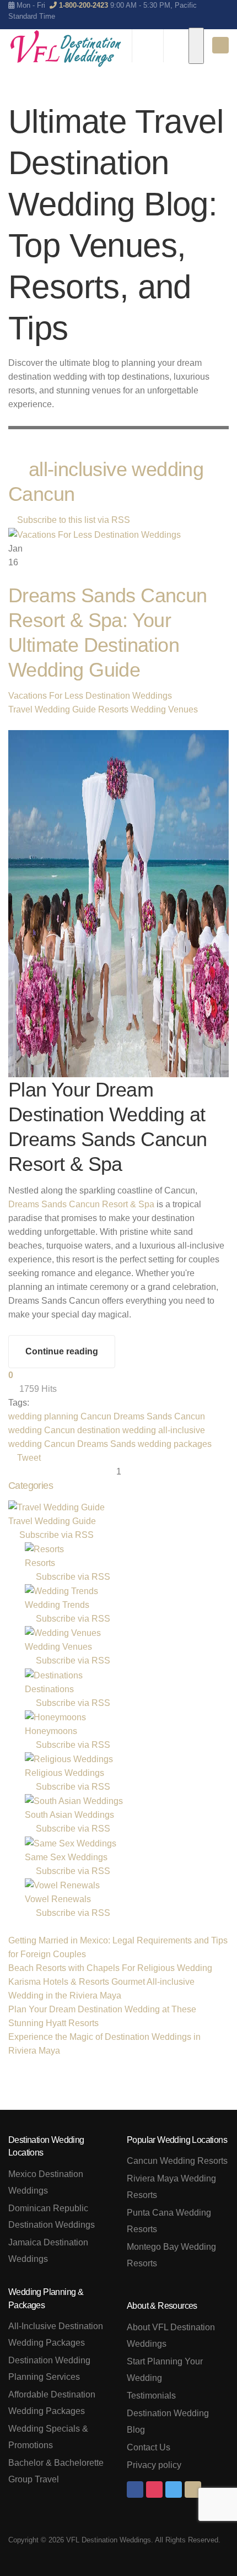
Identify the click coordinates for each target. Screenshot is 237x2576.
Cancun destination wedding (100, 1430)
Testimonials (151, 2396)
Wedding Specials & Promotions (48, 2437)
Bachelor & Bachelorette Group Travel (56, 2471)
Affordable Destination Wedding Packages (52, 2403)
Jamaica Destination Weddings (48, 2251)
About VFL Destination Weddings (171, 2335)
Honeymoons (51, 1731)
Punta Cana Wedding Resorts (169, 2221)
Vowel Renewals (58, 1899)
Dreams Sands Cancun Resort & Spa (81, 1204)
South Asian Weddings (69, 1815)
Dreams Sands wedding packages (144, 1444)
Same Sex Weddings (66, 1857)
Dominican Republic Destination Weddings (52, 2216)
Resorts (113, 709)
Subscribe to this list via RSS (74, 520)
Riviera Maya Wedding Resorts (171, 2187)
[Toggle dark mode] (196, 46)
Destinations (49, 1689)
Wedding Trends (57, 1605)
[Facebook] (135, 2489)
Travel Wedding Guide (52, 709)
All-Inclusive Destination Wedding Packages (56, 2334)
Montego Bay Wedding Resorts (171, 2255)
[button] (209, 418)
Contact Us (149, 2447)
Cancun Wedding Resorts (177, 2161)
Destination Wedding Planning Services (49, 2369)
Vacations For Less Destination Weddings (90, 696)
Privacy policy (154, 2465)
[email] (193, 2489)
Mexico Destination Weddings (46, 2182)
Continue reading (62, 1351)
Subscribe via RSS (54, 1535)
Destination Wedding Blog (168, 2421)
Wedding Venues (164, 709)
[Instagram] (154, 2489)
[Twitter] (174, 2489)
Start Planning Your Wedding (165, 2370)
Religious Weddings (64, 1773)
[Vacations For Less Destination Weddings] (66, 48)
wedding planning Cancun (60, 1416)
